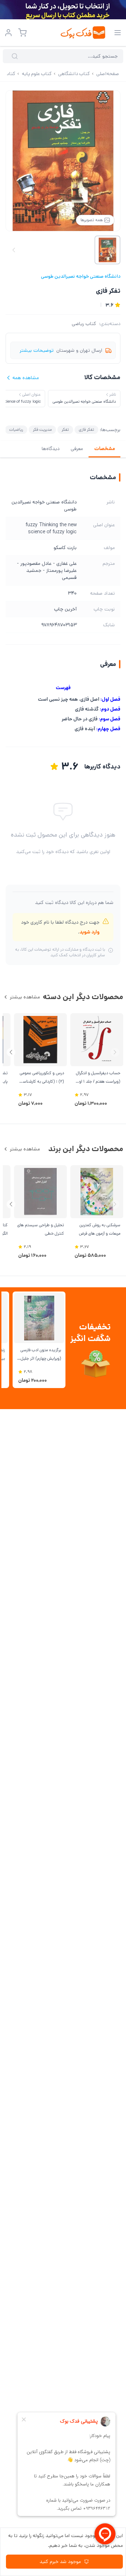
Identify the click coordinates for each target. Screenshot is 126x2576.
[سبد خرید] (22, 33)
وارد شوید (89, 932)
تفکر (65, 430)
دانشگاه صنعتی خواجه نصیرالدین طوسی (81, 276)
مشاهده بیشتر (25, 997)
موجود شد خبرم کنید (60, 2562)
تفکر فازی (86, 430)
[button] (11, 1052)
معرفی (77, 449)
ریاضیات (16, 430)
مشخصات (104, 449)
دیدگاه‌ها (51, 449)
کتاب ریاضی (84, 324)
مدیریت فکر (42, 430)
